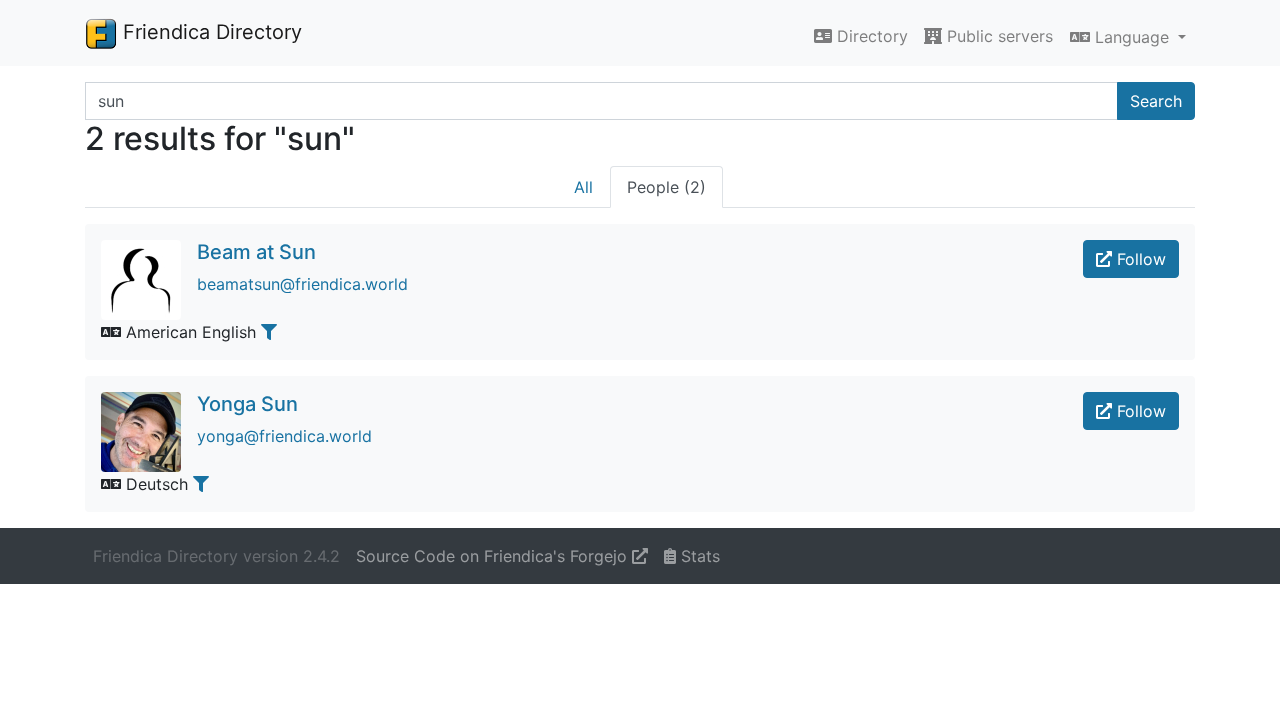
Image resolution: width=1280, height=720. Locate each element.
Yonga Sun (247, 404)
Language (1132, 37)
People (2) (666, 187)
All (583, 187)
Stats (698, 556)
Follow (1139, 259)
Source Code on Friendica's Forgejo (494, 556)
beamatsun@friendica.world (302, 284)
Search (1156, 101)
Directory (870, 36)
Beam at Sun (256, 252)
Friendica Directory (209, 32)
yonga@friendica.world (284, 436)
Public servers (997, 36)
